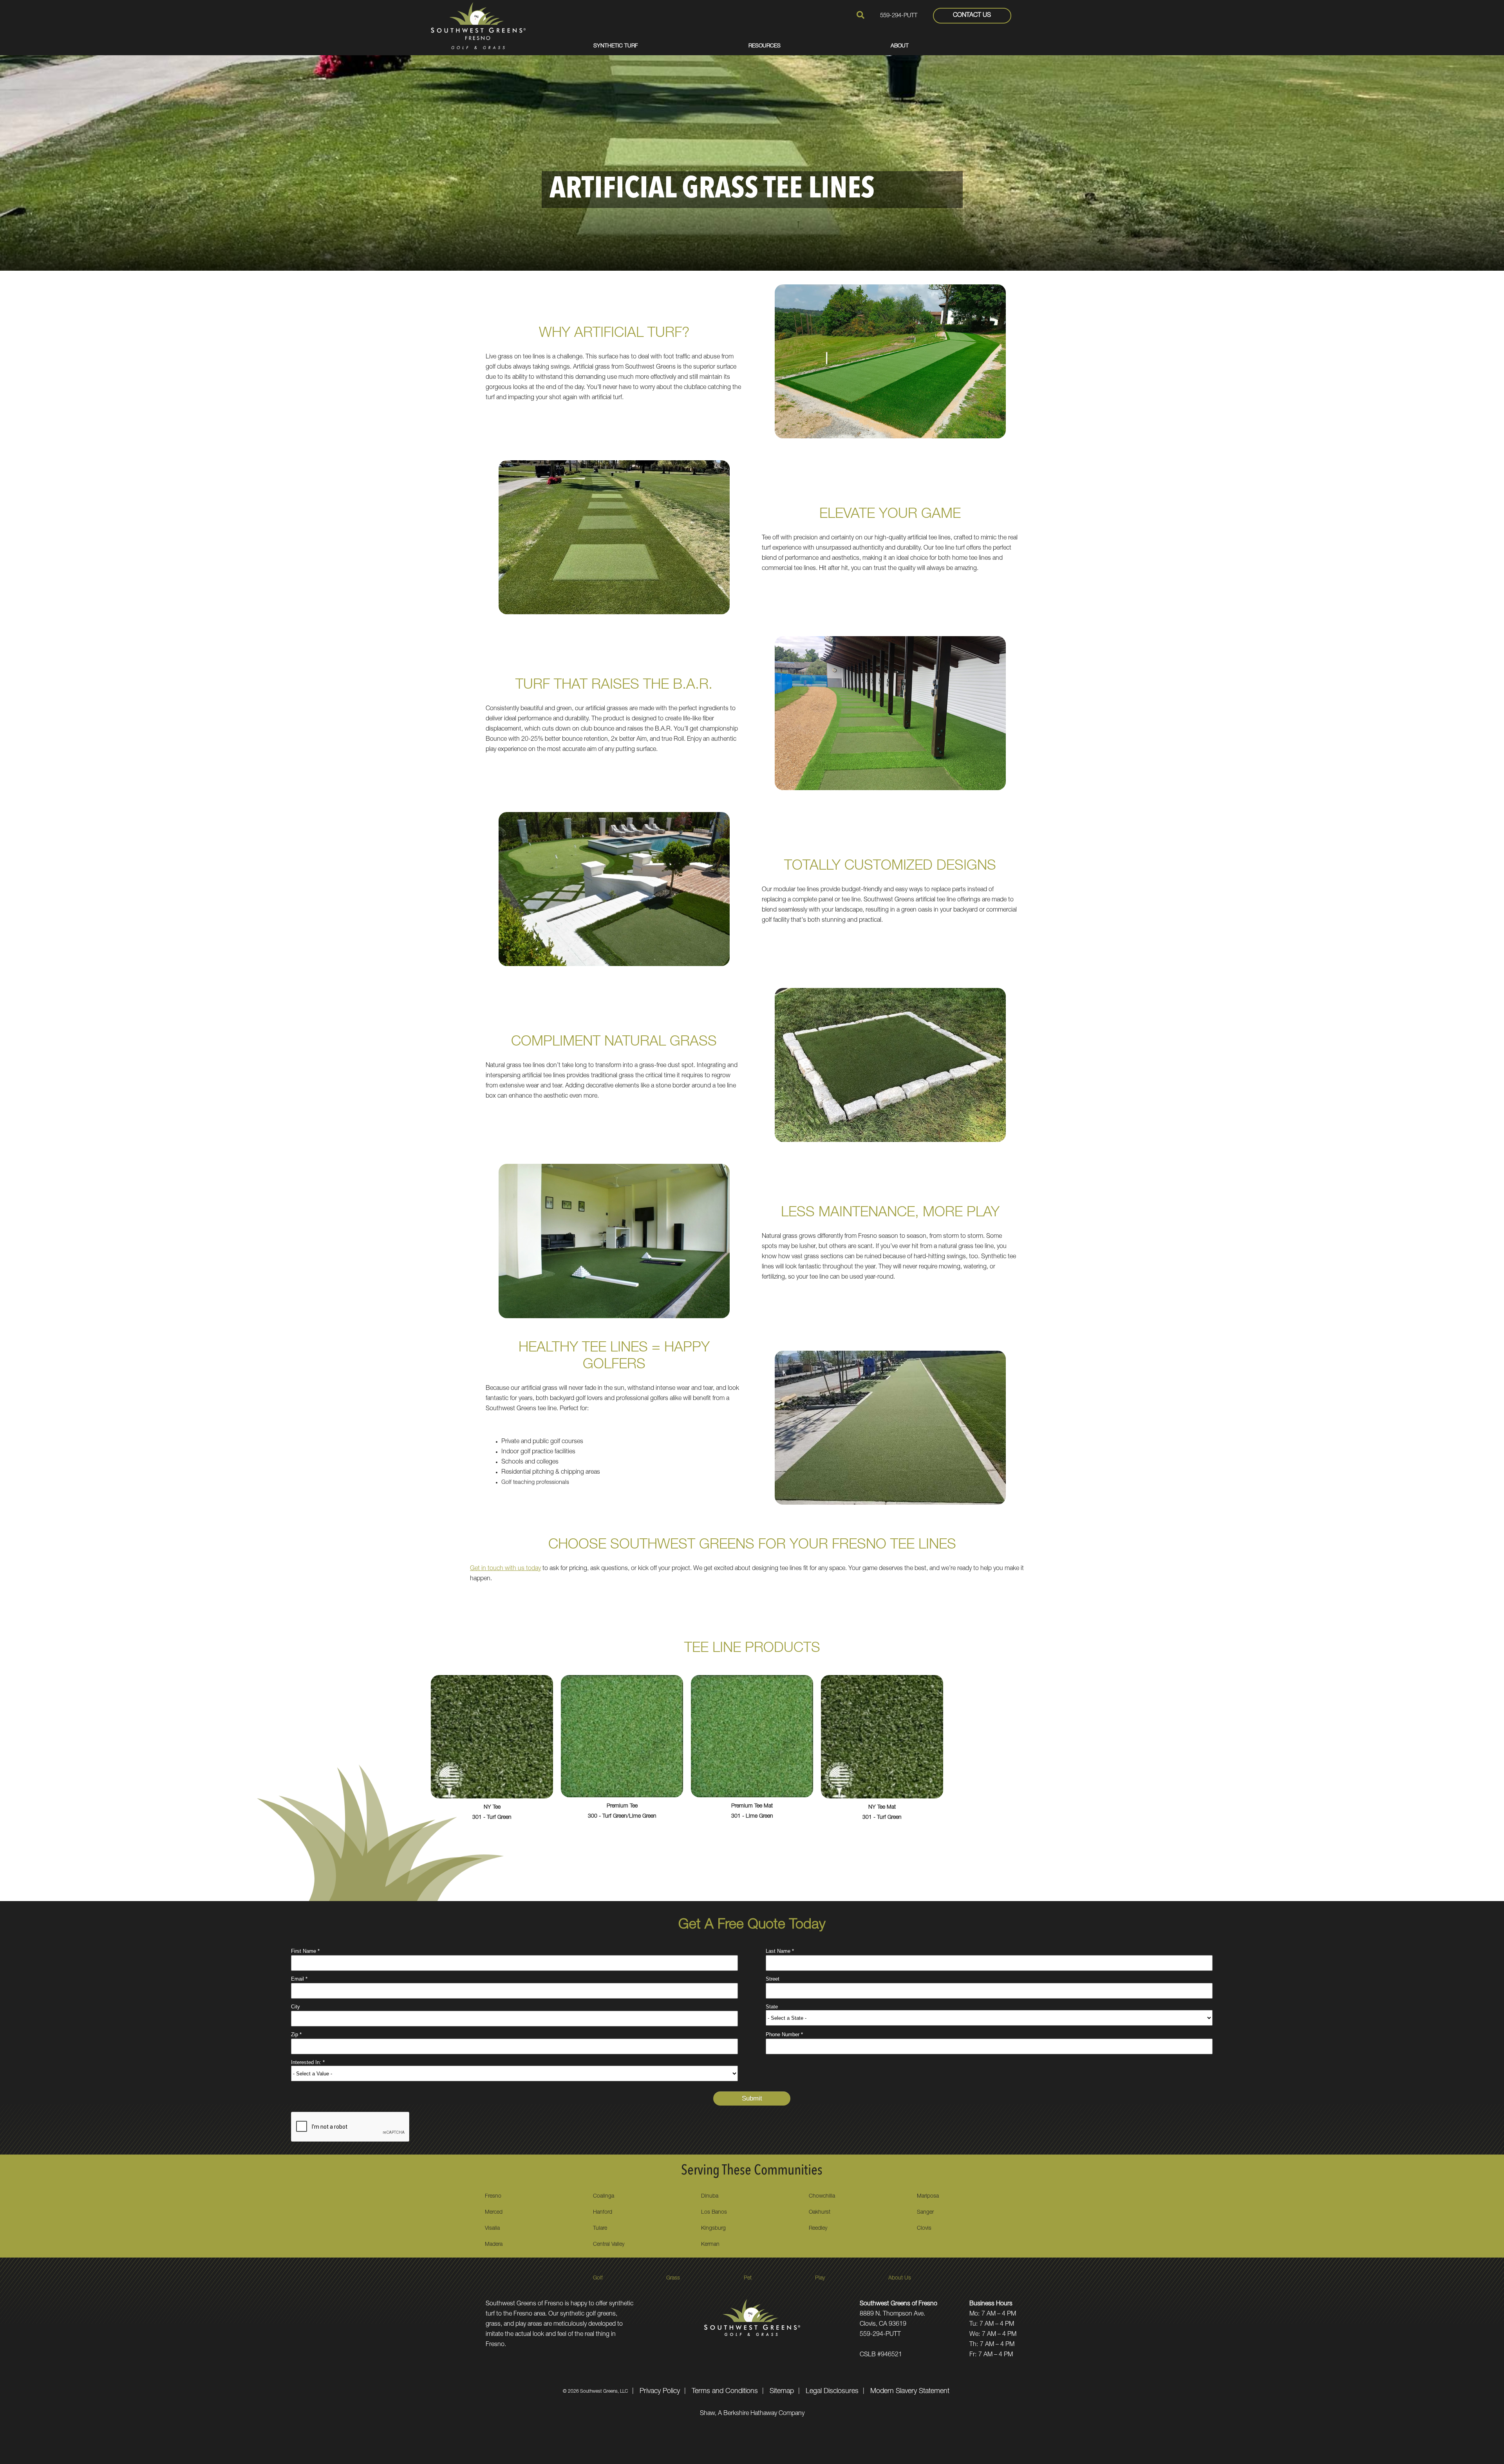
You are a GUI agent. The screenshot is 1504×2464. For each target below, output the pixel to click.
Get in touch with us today (505, 1569)
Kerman (710, 2245)
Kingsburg (713, 2229)
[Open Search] (860, 15)
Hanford (603, 2213)
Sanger (925, 2213)
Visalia (492, 2229)
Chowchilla (822, 2196)
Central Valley (609, 2245)
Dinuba (710, 2196)
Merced (494, 2213)
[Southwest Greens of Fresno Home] (478, 25)
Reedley (818, 2229)
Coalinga (604, 2196)
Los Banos (714, 2213)
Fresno (493, 2196)
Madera (494, 2245)
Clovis (924, 2229)
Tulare (600, 2229)
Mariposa (928, 2196)
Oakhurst (820, 2213)
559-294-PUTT (899, 16)
